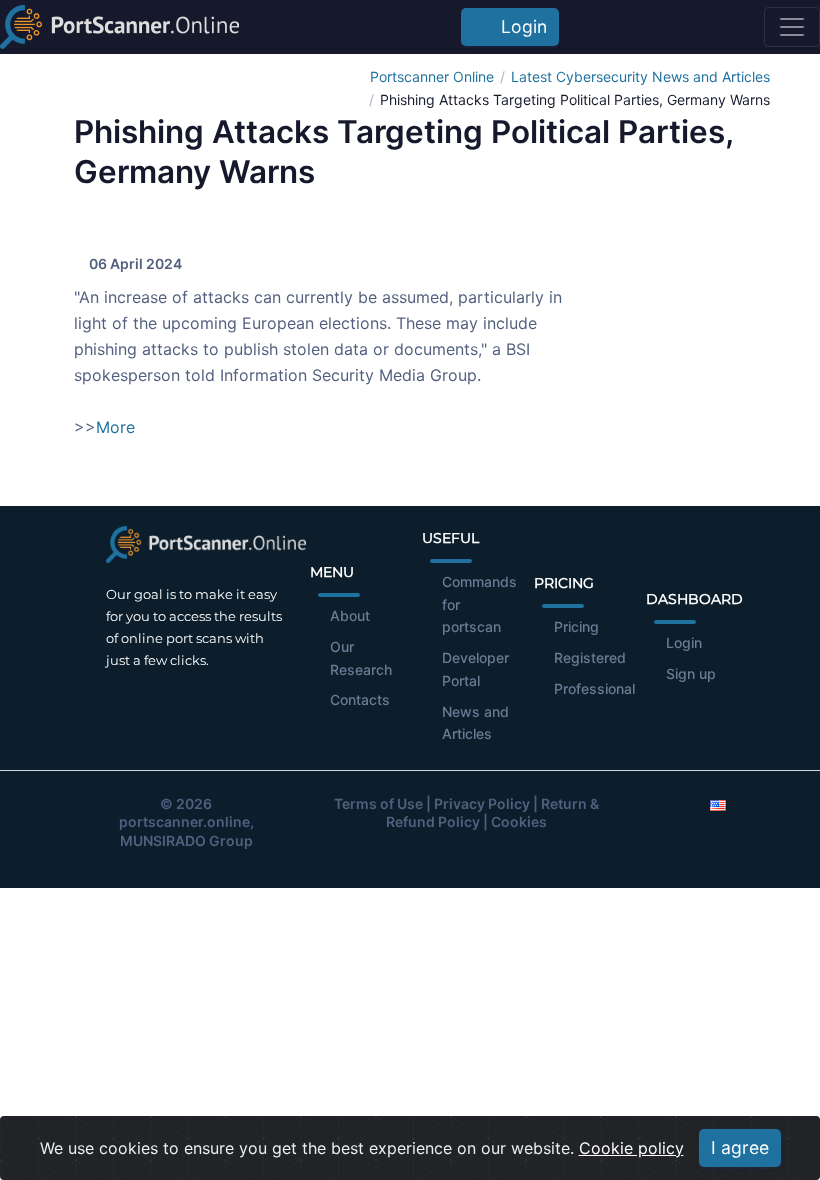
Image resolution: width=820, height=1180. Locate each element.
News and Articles (475, 723)
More (115, 427)
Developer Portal (475, 669)
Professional (594, 688)
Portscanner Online (432, 76)
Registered (590, 657)
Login (519, 26)
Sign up (691, 673)
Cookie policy (631, 1148)
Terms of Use (378, 803)
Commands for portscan (479, 604)
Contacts (360, 699)
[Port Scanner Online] (119, 27)
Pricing (576, 626)
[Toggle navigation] (792, 27)
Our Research (361, 658)
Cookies (519, 821)
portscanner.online (184, 821)
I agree (740, 1147)
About (350, 615)
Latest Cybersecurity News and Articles (640, 76)
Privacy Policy (482, 803)
